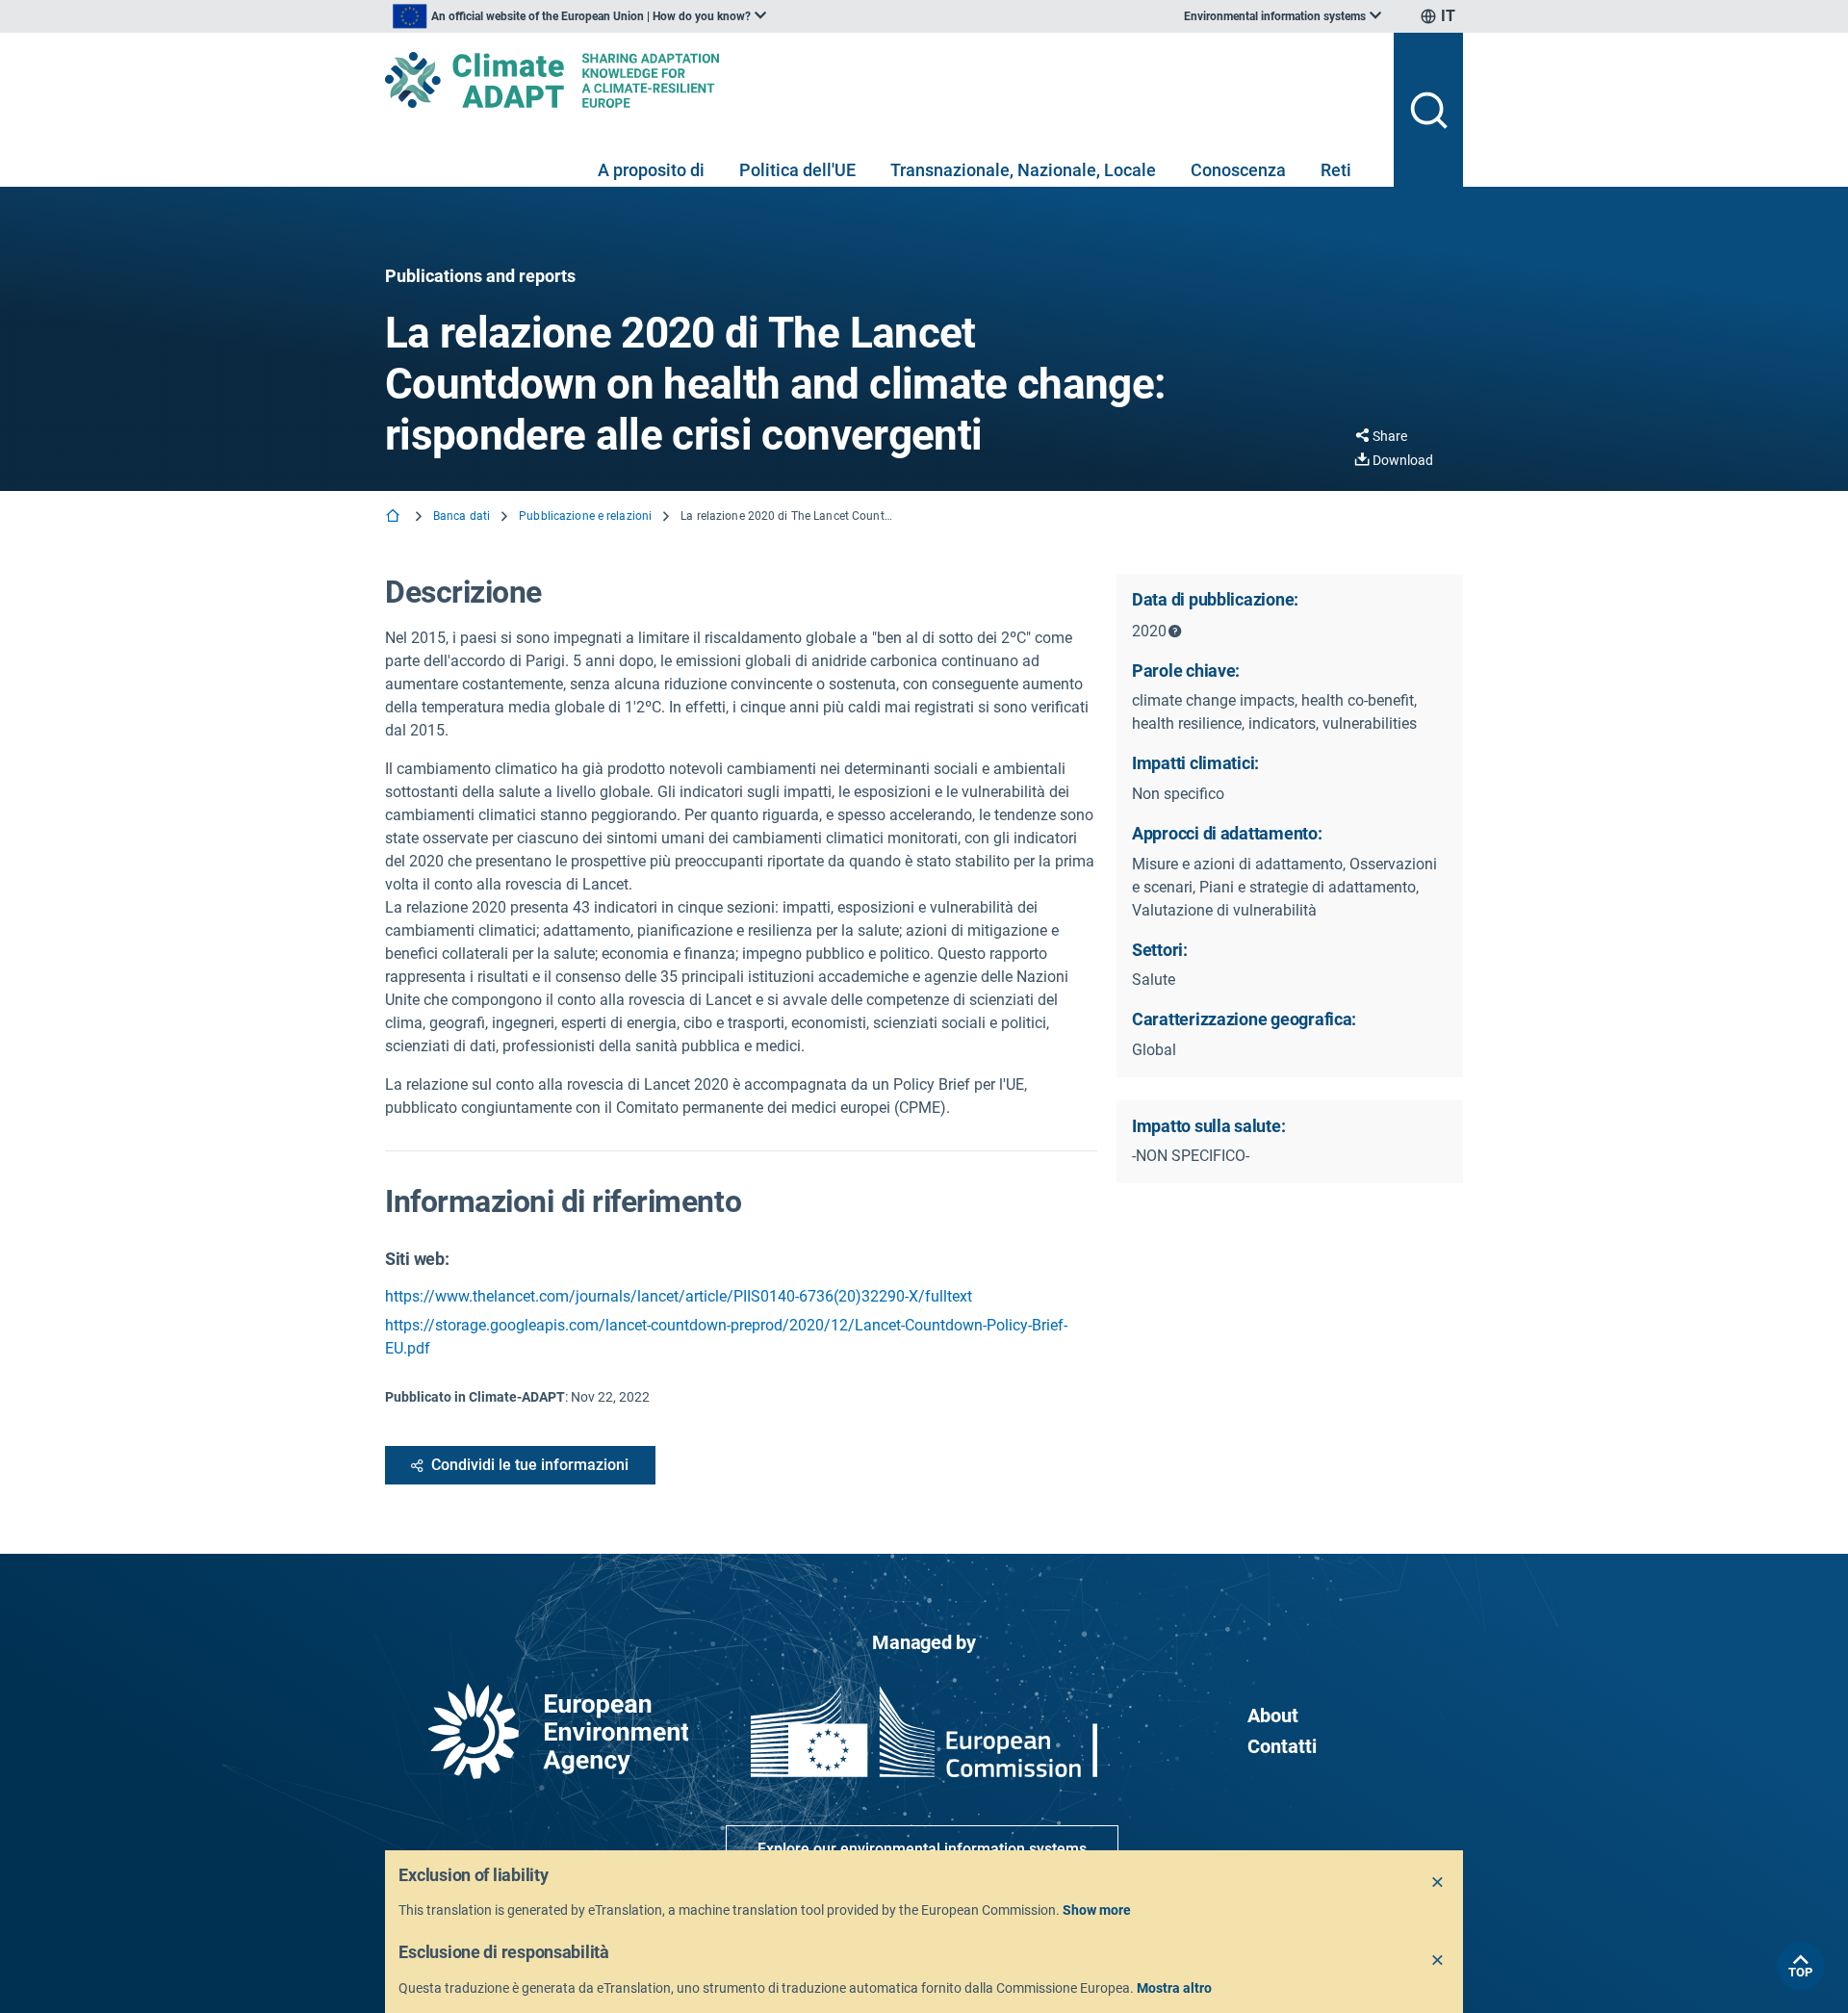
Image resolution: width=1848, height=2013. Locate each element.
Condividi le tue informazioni (530, 1465)
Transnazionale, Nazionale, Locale (1023, 170)
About (1273, 1716)
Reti (1336, 170)
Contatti (1282, 1746)
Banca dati (462, 516)
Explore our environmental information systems (922, 1849)
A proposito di (651, 170)
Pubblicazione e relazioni (585, 516)
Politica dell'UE (797, 170)
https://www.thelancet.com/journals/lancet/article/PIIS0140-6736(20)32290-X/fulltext (679, 1296)
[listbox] (579, 16)
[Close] (1438, 1883)
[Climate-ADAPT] (882, 80)
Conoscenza (1238, 170)
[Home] (395, 517)
